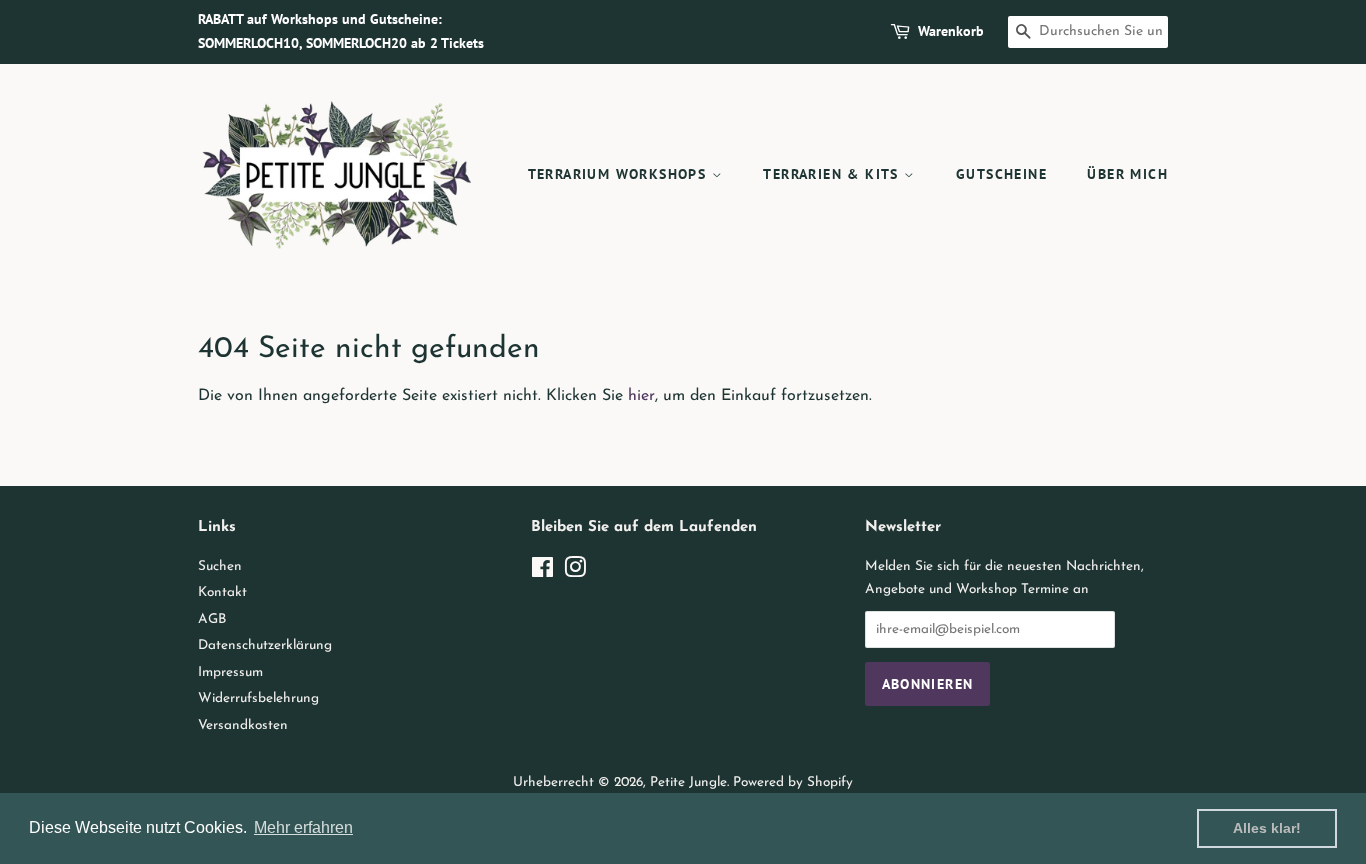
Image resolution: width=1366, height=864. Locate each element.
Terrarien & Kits (833, 174)
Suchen (220, 566)
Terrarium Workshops (620, 174)
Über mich (1127, 174)
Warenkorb (951, 31)
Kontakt (222, 592)
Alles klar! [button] (1267, 828)
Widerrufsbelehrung (258, 698)
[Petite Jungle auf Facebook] (542, 572)
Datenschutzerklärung (265, 645)
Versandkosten (243, 725)
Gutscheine (1001, 174)
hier (641, 396)
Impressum (230, 672)
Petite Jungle (688, 782)
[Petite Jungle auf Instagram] (575, 572)
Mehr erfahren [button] (303, 827)
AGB (212, 619)
